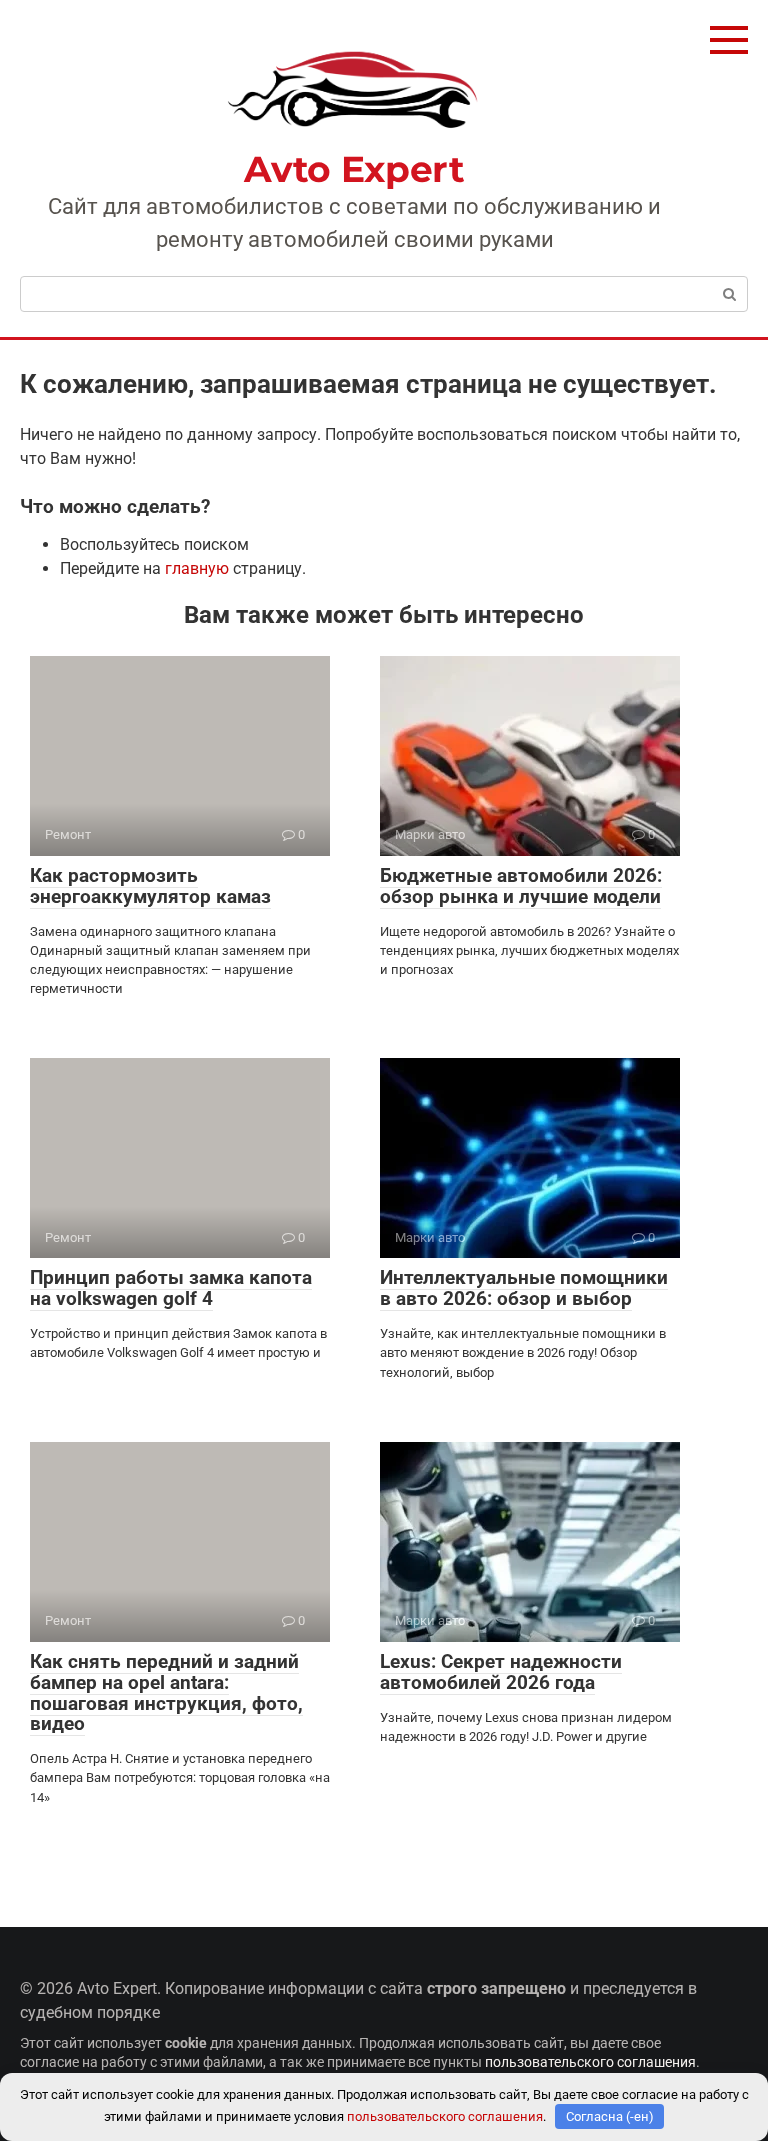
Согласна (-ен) (610, 2116)
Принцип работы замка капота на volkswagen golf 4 (171, 1288)
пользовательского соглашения (590, 2062)
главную (197, 568)
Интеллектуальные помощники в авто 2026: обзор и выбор (524, 1288)
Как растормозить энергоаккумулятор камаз (150, 886)
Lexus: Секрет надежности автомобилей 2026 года (501, 1672)
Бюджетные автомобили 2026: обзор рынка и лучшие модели (521, 886)
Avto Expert (354, 169)
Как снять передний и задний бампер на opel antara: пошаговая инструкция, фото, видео (166, 1693)
